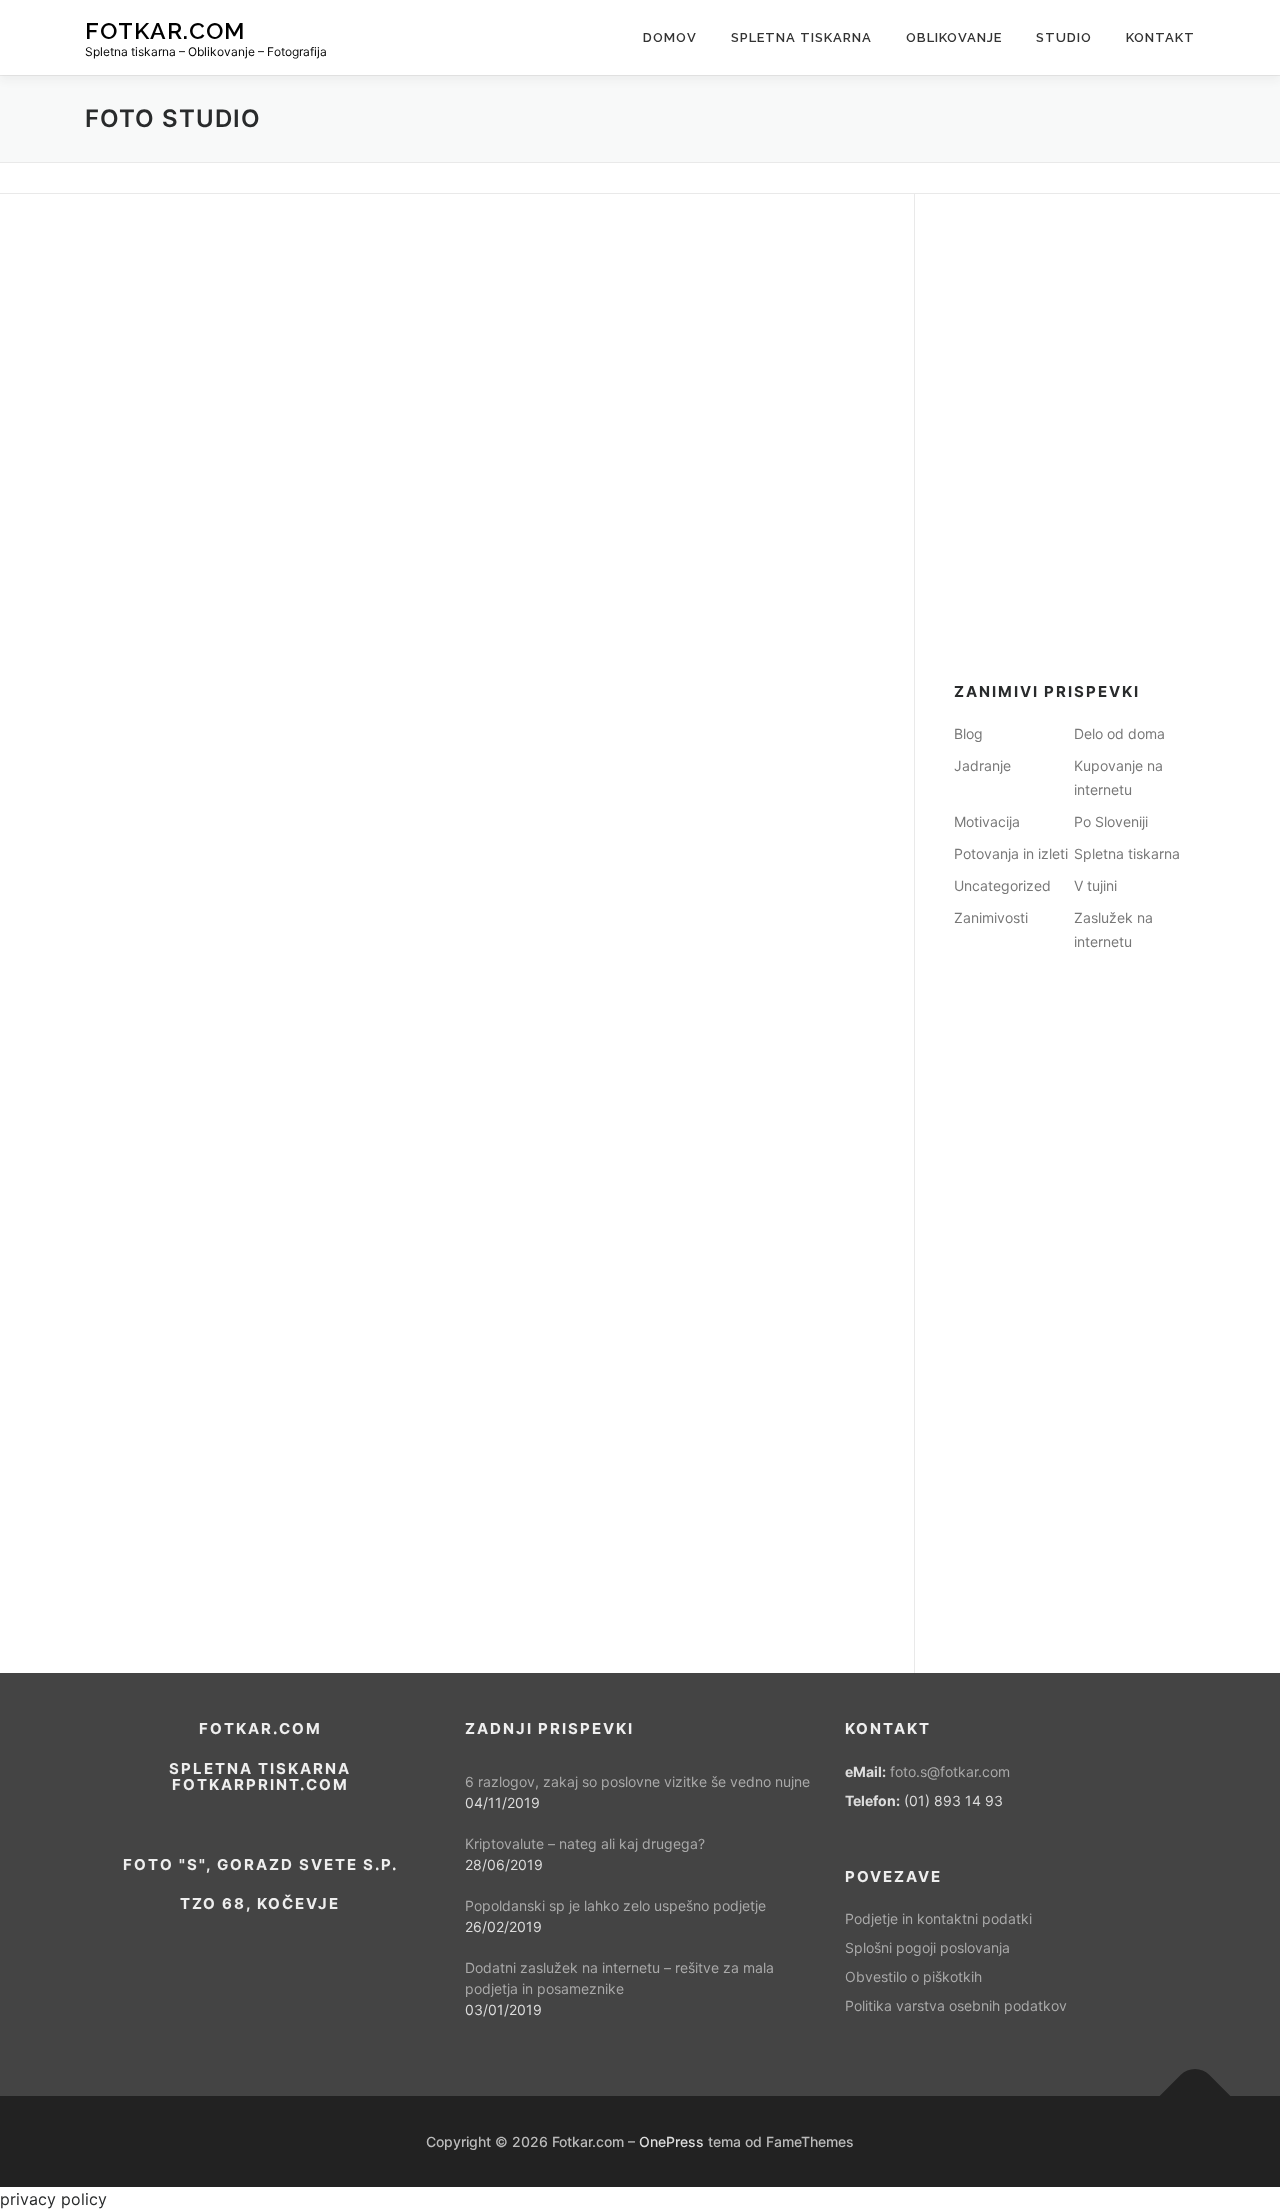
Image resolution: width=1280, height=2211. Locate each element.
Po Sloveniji (1111, 821)
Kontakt (1160, 37)
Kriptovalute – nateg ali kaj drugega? (585, 1843)
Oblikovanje (954, 37)
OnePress (671, 2141)
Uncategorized (1002, 885)
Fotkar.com (165, 30)
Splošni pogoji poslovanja (927, 1947)
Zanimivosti (991, 917)
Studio (1064, 37)
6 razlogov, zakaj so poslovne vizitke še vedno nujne (637, 1781)
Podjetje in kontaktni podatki (938, 1918)
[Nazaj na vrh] (1195, 2095)
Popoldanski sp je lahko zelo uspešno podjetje (615, 1905)
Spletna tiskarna (801, 37)
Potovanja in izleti (1011, 853)
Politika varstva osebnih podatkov (956, 2005)
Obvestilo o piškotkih (913, 1976)
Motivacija (987, 821)
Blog (968, 733)
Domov (670, 37)
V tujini (1095, 885)
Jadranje (982, 765)
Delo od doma (1119, 733)
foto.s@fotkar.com (950, 1771)
